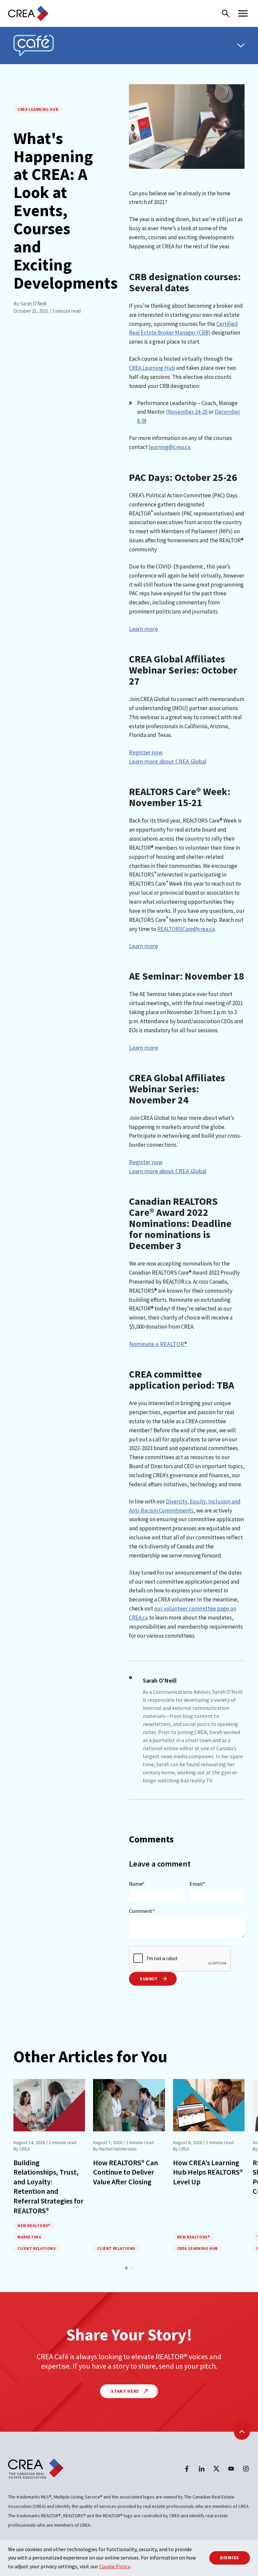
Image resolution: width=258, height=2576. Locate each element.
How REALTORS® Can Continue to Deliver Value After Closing (125, 2172)
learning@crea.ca (169, 447)
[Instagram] (246, 2469)
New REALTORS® (34, 2225)
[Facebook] (187, 2469)
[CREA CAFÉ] (34, 45)
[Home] (28, 13)
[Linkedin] (202, 2469)
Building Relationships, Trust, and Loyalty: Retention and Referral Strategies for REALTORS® (49, 2187)
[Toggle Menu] (241, 45)
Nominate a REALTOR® (158, 1344)
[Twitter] (216, 2469)
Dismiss (230, 2558)
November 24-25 (188, 412)
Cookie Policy (114, 2566)
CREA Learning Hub (38, 109)
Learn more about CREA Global (168, 761)
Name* (137, 1884)
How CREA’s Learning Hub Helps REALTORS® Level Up (208, 2172)
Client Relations (37, 2248)
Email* (197, 1884)
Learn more (143, 629)
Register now (146, 752)
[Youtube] (231, 2469)
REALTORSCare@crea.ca (186, 929)
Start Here (126, 2391)
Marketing (29, 2237)
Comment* (142, 1911)
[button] (126, 2268)
